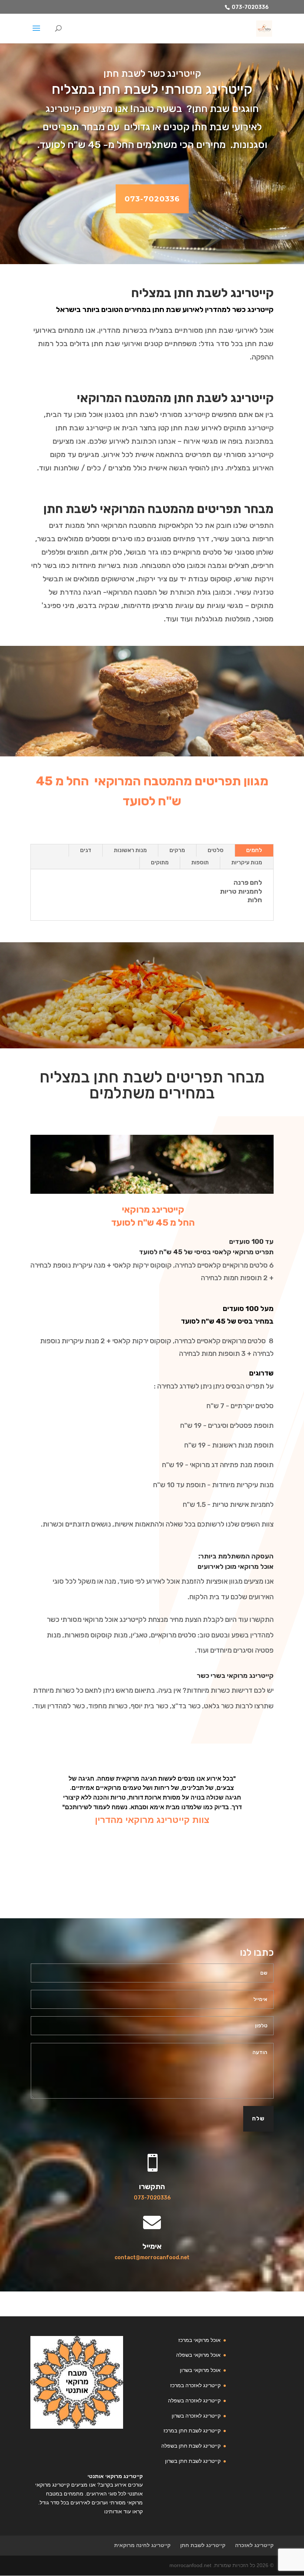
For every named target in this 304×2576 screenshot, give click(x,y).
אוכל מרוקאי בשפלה (198, 2355)
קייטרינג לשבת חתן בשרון (193, 2461)
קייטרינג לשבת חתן (203, 2545)
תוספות (200, 862)
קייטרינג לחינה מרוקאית (142, 2545)
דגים (86, 850)
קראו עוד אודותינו (123, 2511)
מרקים (177, 850)
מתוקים (160, 862)
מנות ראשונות (130, 850)
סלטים (216, 850)
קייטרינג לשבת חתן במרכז (192, 2431)
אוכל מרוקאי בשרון (200, 2370)
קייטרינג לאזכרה (254, 2545)
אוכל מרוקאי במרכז (199, 2340)
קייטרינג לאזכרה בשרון (196, 2416)
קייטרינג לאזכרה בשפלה (194, 2401)
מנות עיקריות (247, 862)
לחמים (254, 850)
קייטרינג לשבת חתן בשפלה (191, 2446)
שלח (258, 2119)
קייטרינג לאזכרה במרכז (195, 2385)
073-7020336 (250, 7)
